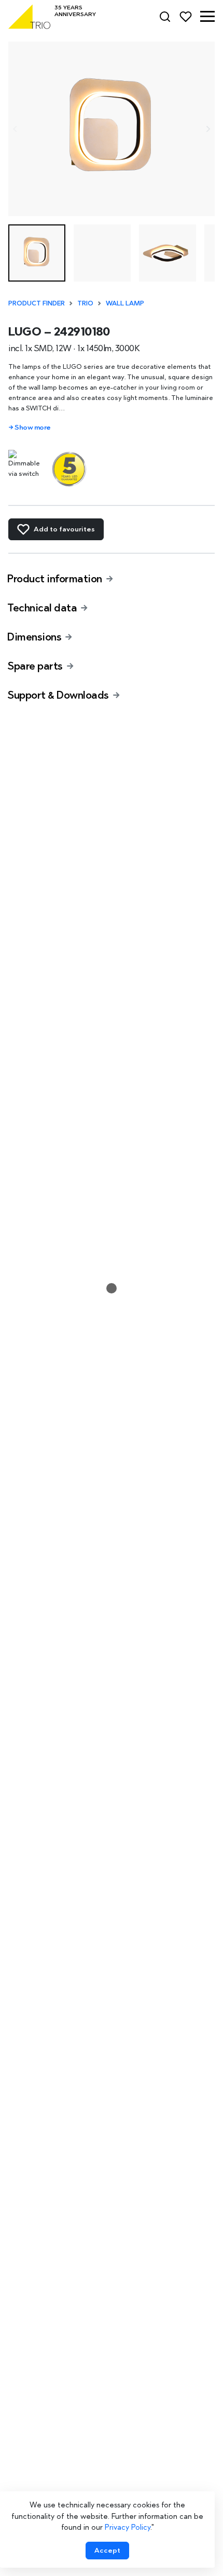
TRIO (85, 303)
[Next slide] (208, 129)
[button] (207, 17)
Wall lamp (125, 303)
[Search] (165, 17)
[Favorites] (186, 17)
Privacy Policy (128, 2527)
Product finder (37, 303)
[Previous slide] (15, 129)
